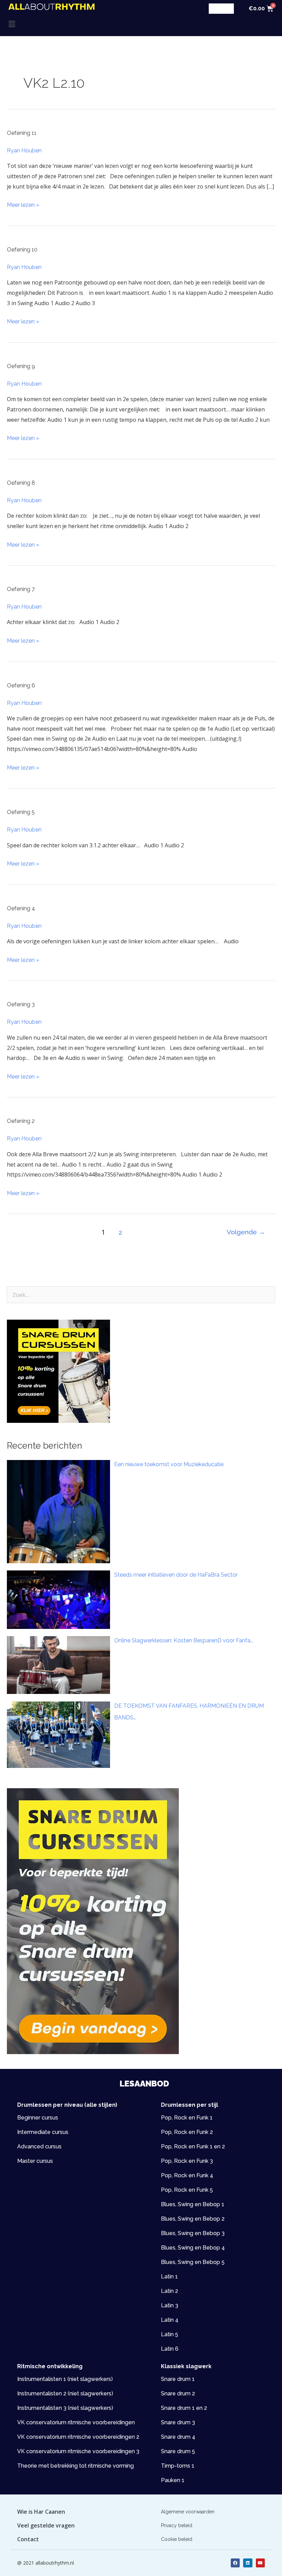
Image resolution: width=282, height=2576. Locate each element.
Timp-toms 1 (178, 2466)
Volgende (246, 1232)
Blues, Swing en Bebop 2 (193, 2219)
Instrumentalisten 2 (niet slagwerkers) (65, 2393)
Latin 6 (170, 2349)
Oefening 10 (22, 250)
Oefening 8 (21, 483)
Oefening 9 (21, 366)
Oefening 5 (21, 812)
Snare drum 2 (178, 2393)
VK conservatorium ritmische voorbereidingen (76, 2422)
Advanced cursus (39, 2146)
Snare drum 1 (178, 2379)
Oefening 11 (22, 133)
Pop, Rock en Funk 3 (187, 2161)
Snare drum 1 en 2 (184, 2408)
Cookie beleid (177, 2539)
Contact (28, 2539)
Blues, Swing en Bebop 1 (193, 2204)
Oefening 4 (21, 908)
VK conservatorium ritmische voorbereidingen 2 (78, 2437)
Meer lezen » (23, 204)
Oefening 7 (21, 589)
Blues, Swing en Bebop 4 (193, 2248)
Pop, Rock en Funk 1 (187, 2118)
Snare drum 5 (178, 2451)
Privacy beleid (177, 2525)
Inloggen (221, 8)
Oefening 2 (21, 1121)
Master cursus (35, 2161)
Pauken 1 (173, 2480)
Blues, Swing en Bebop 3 (193, 2233)
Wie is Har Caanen (41, 2512)
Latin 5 (170, 2334)
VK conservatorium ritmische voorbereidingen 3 (78, 2451)
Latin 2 (170, 2291)
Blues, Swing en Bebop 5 (193, 2262)
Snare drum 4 (178, 2437)
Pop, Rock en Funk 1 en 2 (193, 2146)
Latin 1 (169, 2277)
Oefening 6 (21, 685)
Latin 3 (170, 2305)
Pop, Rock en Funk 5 (187, 2190)
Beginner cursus (38, 2118)
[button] (75, 24)
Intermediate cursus (43, 2132)
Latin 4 (170, 2320)
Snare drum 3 (178, 2422)
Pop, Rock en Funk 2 (187, 2132)
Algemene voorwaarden (188, 2512)
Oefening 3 (21, 1004)
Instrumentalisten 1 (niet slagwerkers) (65, 2379)
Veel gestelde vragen (46, 2525)
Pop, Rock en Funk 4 (187, 2175)
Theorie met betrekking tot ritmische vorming (75, 2466)
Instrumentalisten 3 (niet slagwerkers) (65, 2408)
